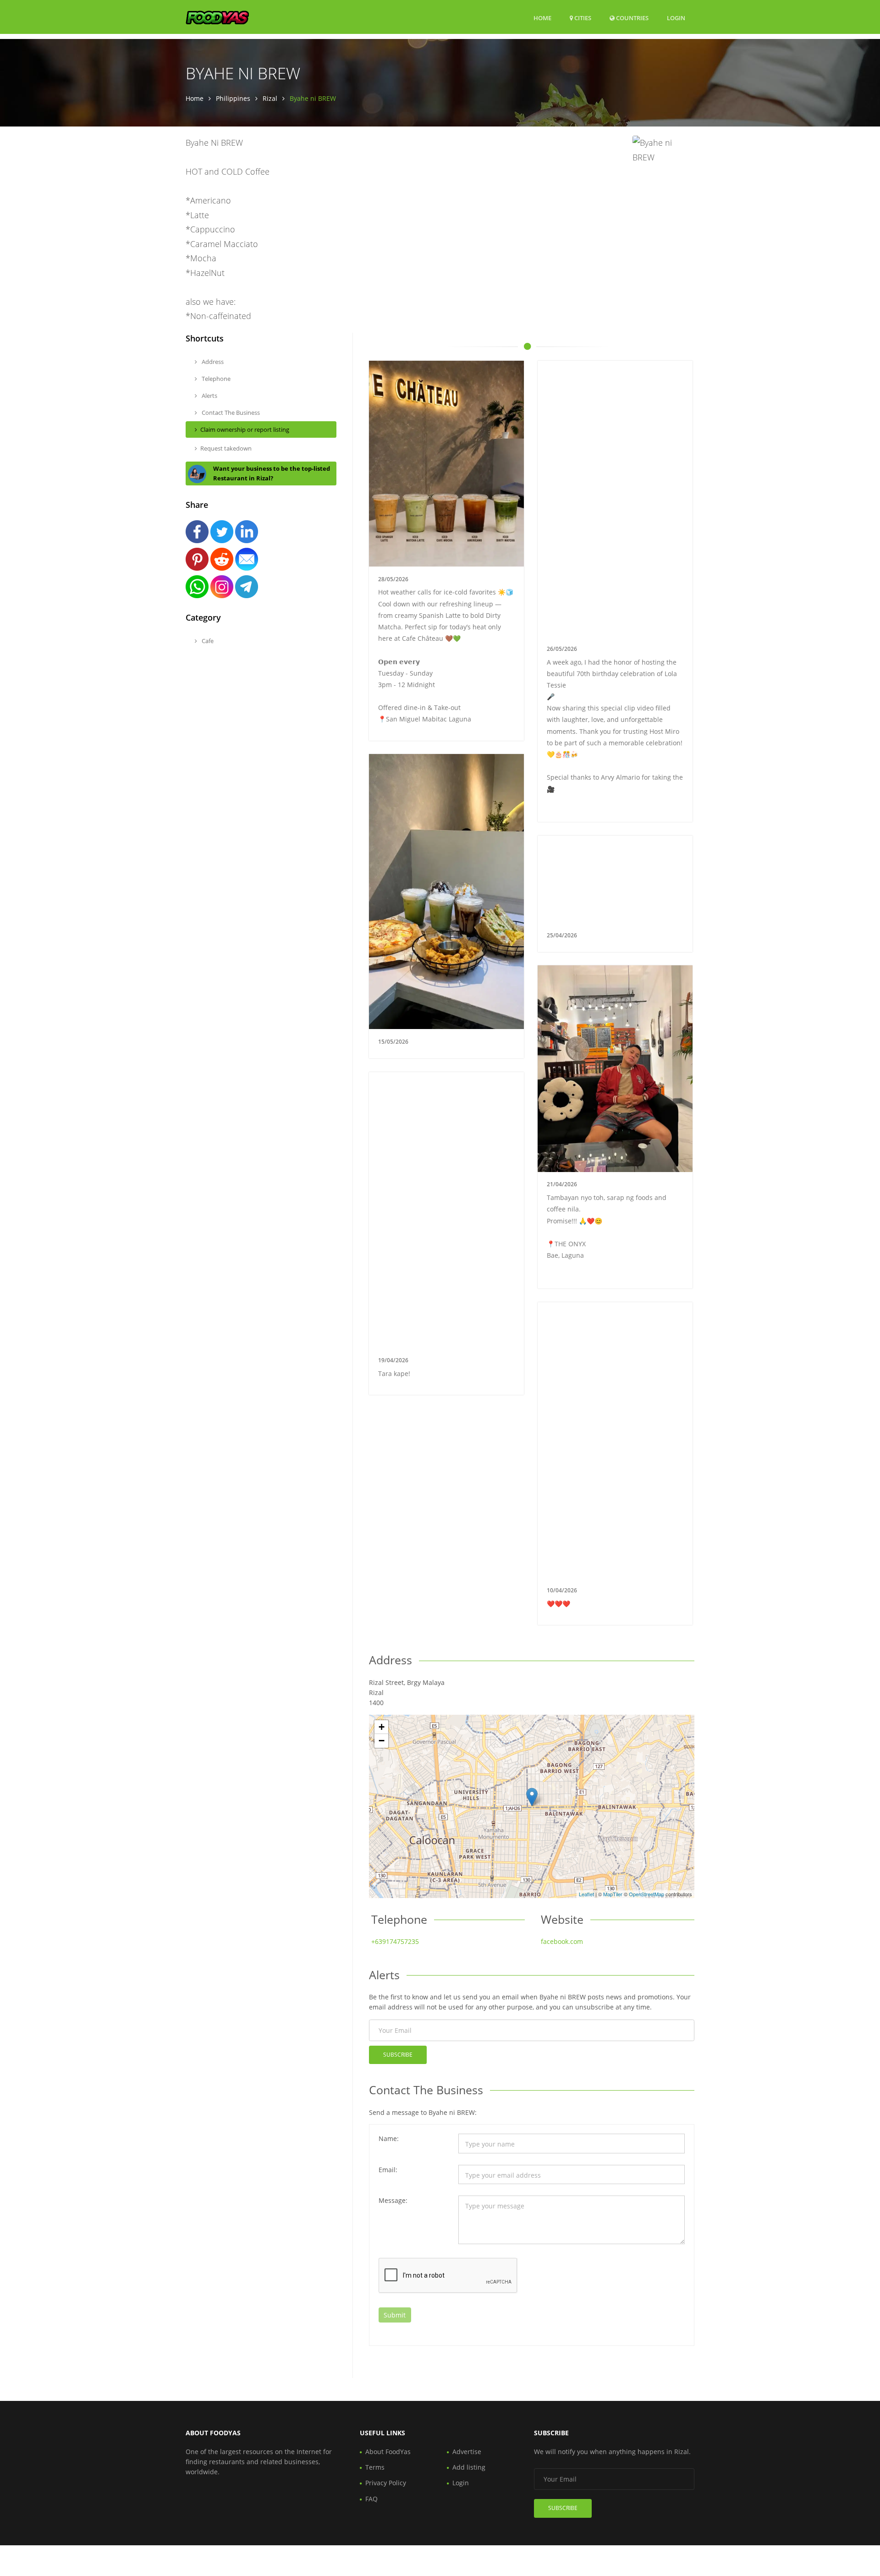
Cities (582, 18)
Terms (375, 2467)
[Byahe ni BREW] (532, 1797)
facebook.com (562, 1941)
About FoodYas (388, 2452)
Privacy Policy (386, 2483)
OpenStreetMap (646, 1894)
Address (212, 362)
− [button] (382, 1741)
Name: (389, 2138)
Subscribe (398, 2055)
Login (676, 18)
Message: (393, 2200)
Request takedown (226, 448)
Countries (632, 18)
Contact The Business (230, 413)
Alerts (209, 396)
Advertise (467, 2452)
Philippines (233, 98)
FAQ (371, 2499)
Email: (388, 2170)
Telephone (215, 379)
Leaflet (586, 1894)
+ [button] (382, 1727)
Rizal (270, 98)
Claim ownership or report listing (245, 429)
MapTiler (613, 1894)
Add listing (469, 2467)
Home (542, 18)
